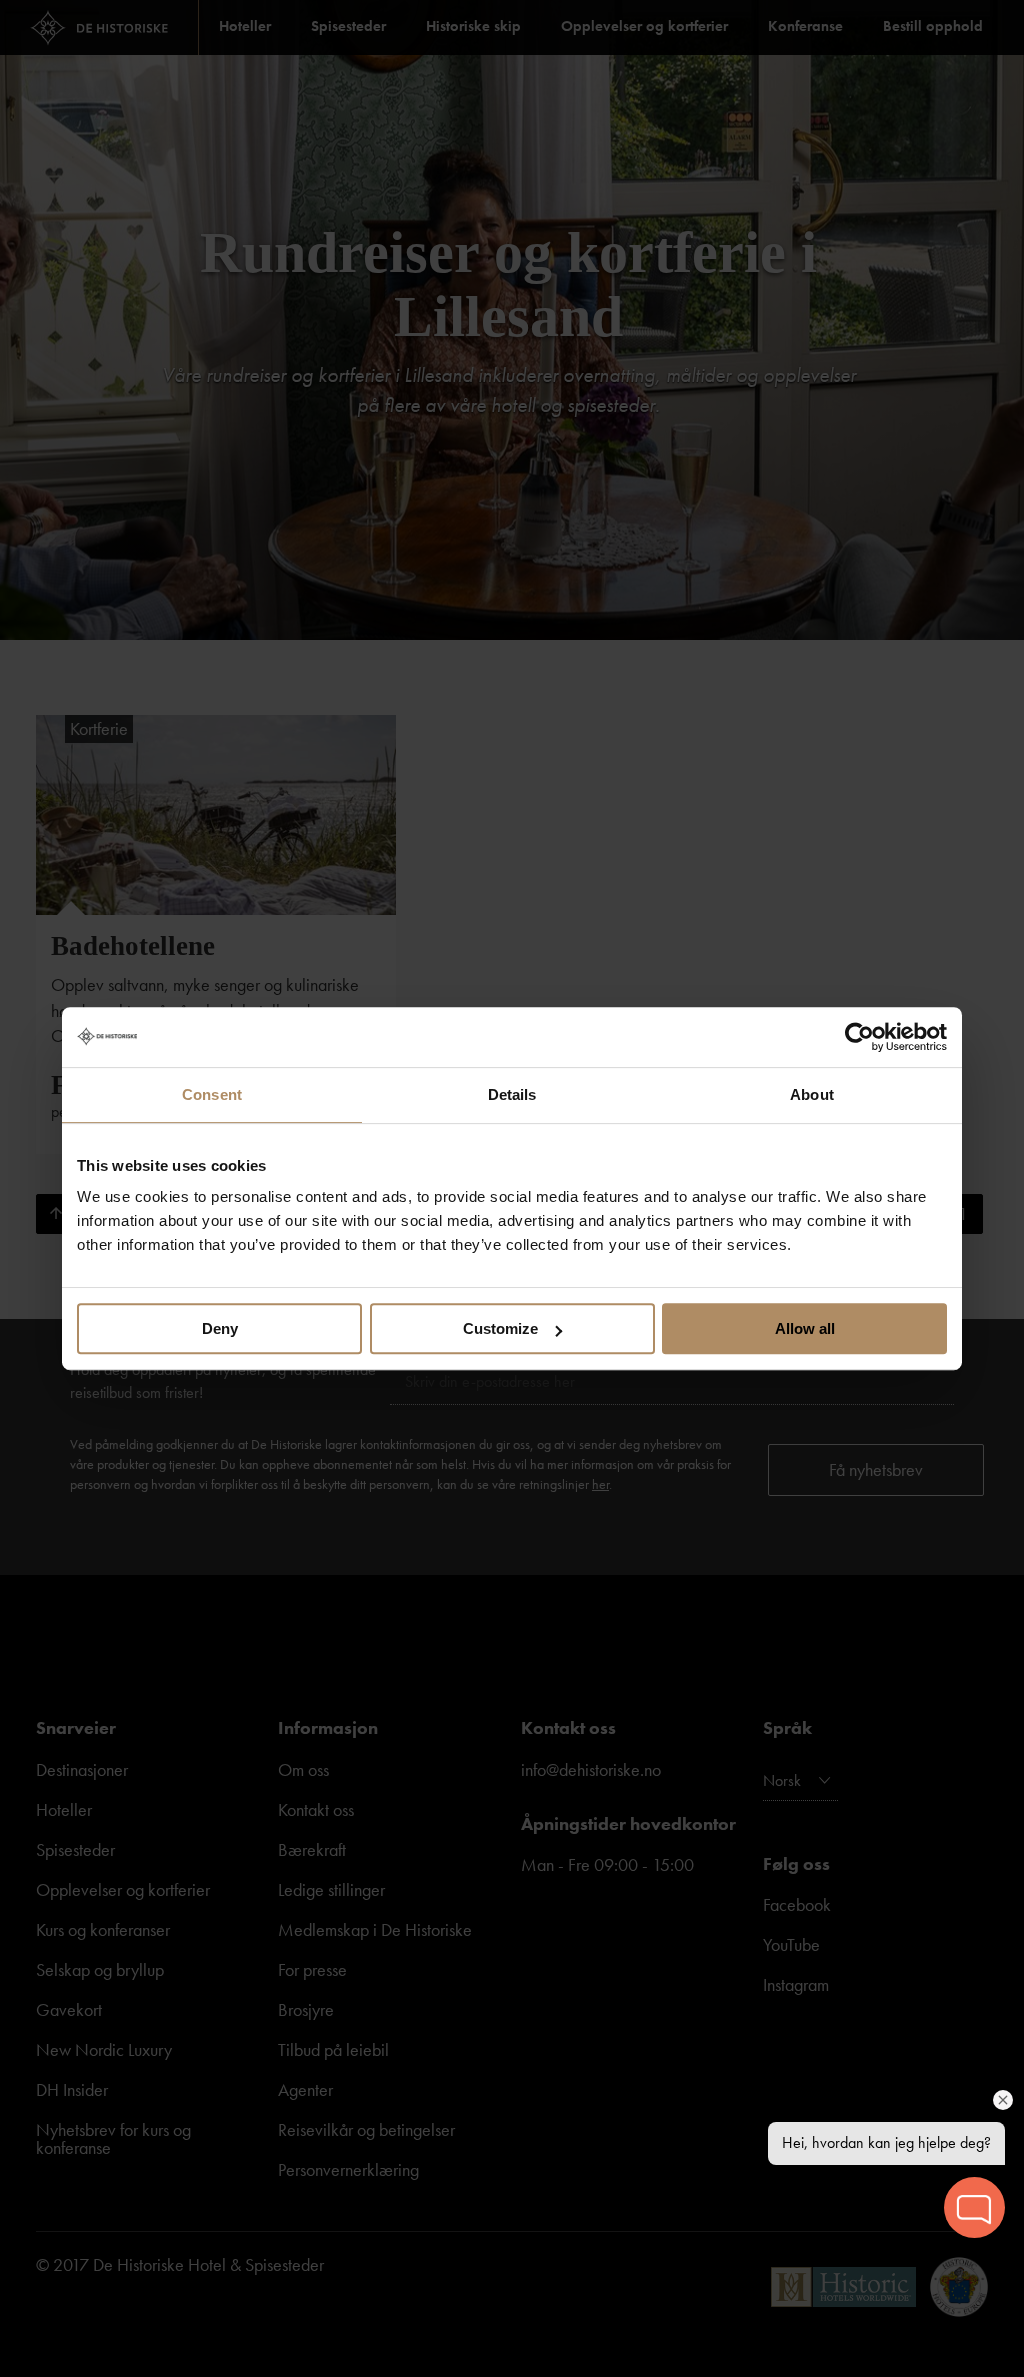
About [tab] (812, 1094)
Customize (500, 1328)
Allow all (805, 1328)
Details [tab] (512, 1094)
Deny (220, 1328)
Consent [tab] (212, 1094)
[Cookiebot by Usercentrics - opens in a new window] (859, 1037)
